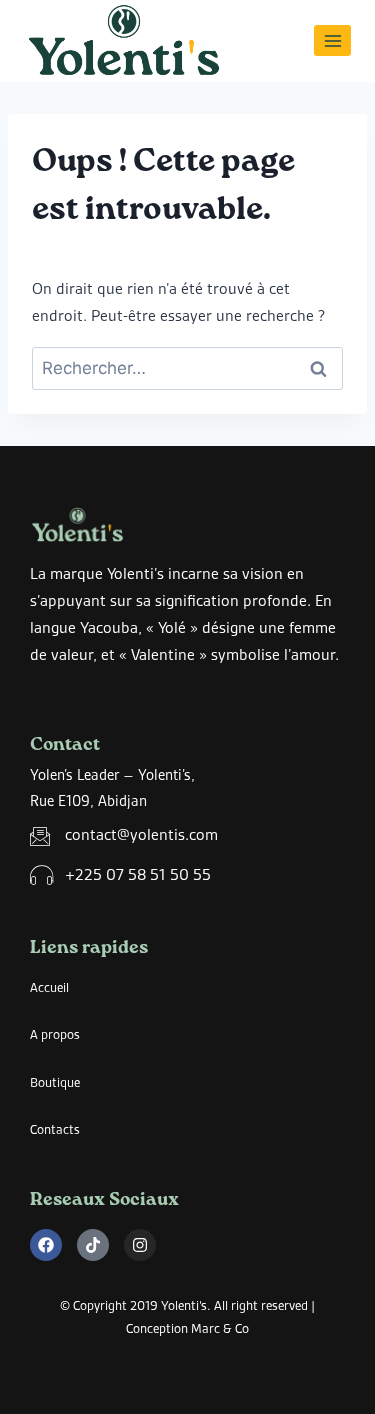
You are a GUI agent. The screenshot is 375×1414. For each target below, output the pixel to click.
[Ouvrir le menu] (332, 40)
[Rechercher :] (187, 369)
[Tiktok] (93, 1245)
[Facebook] (46, 1245)
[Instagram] (140, 1245)
